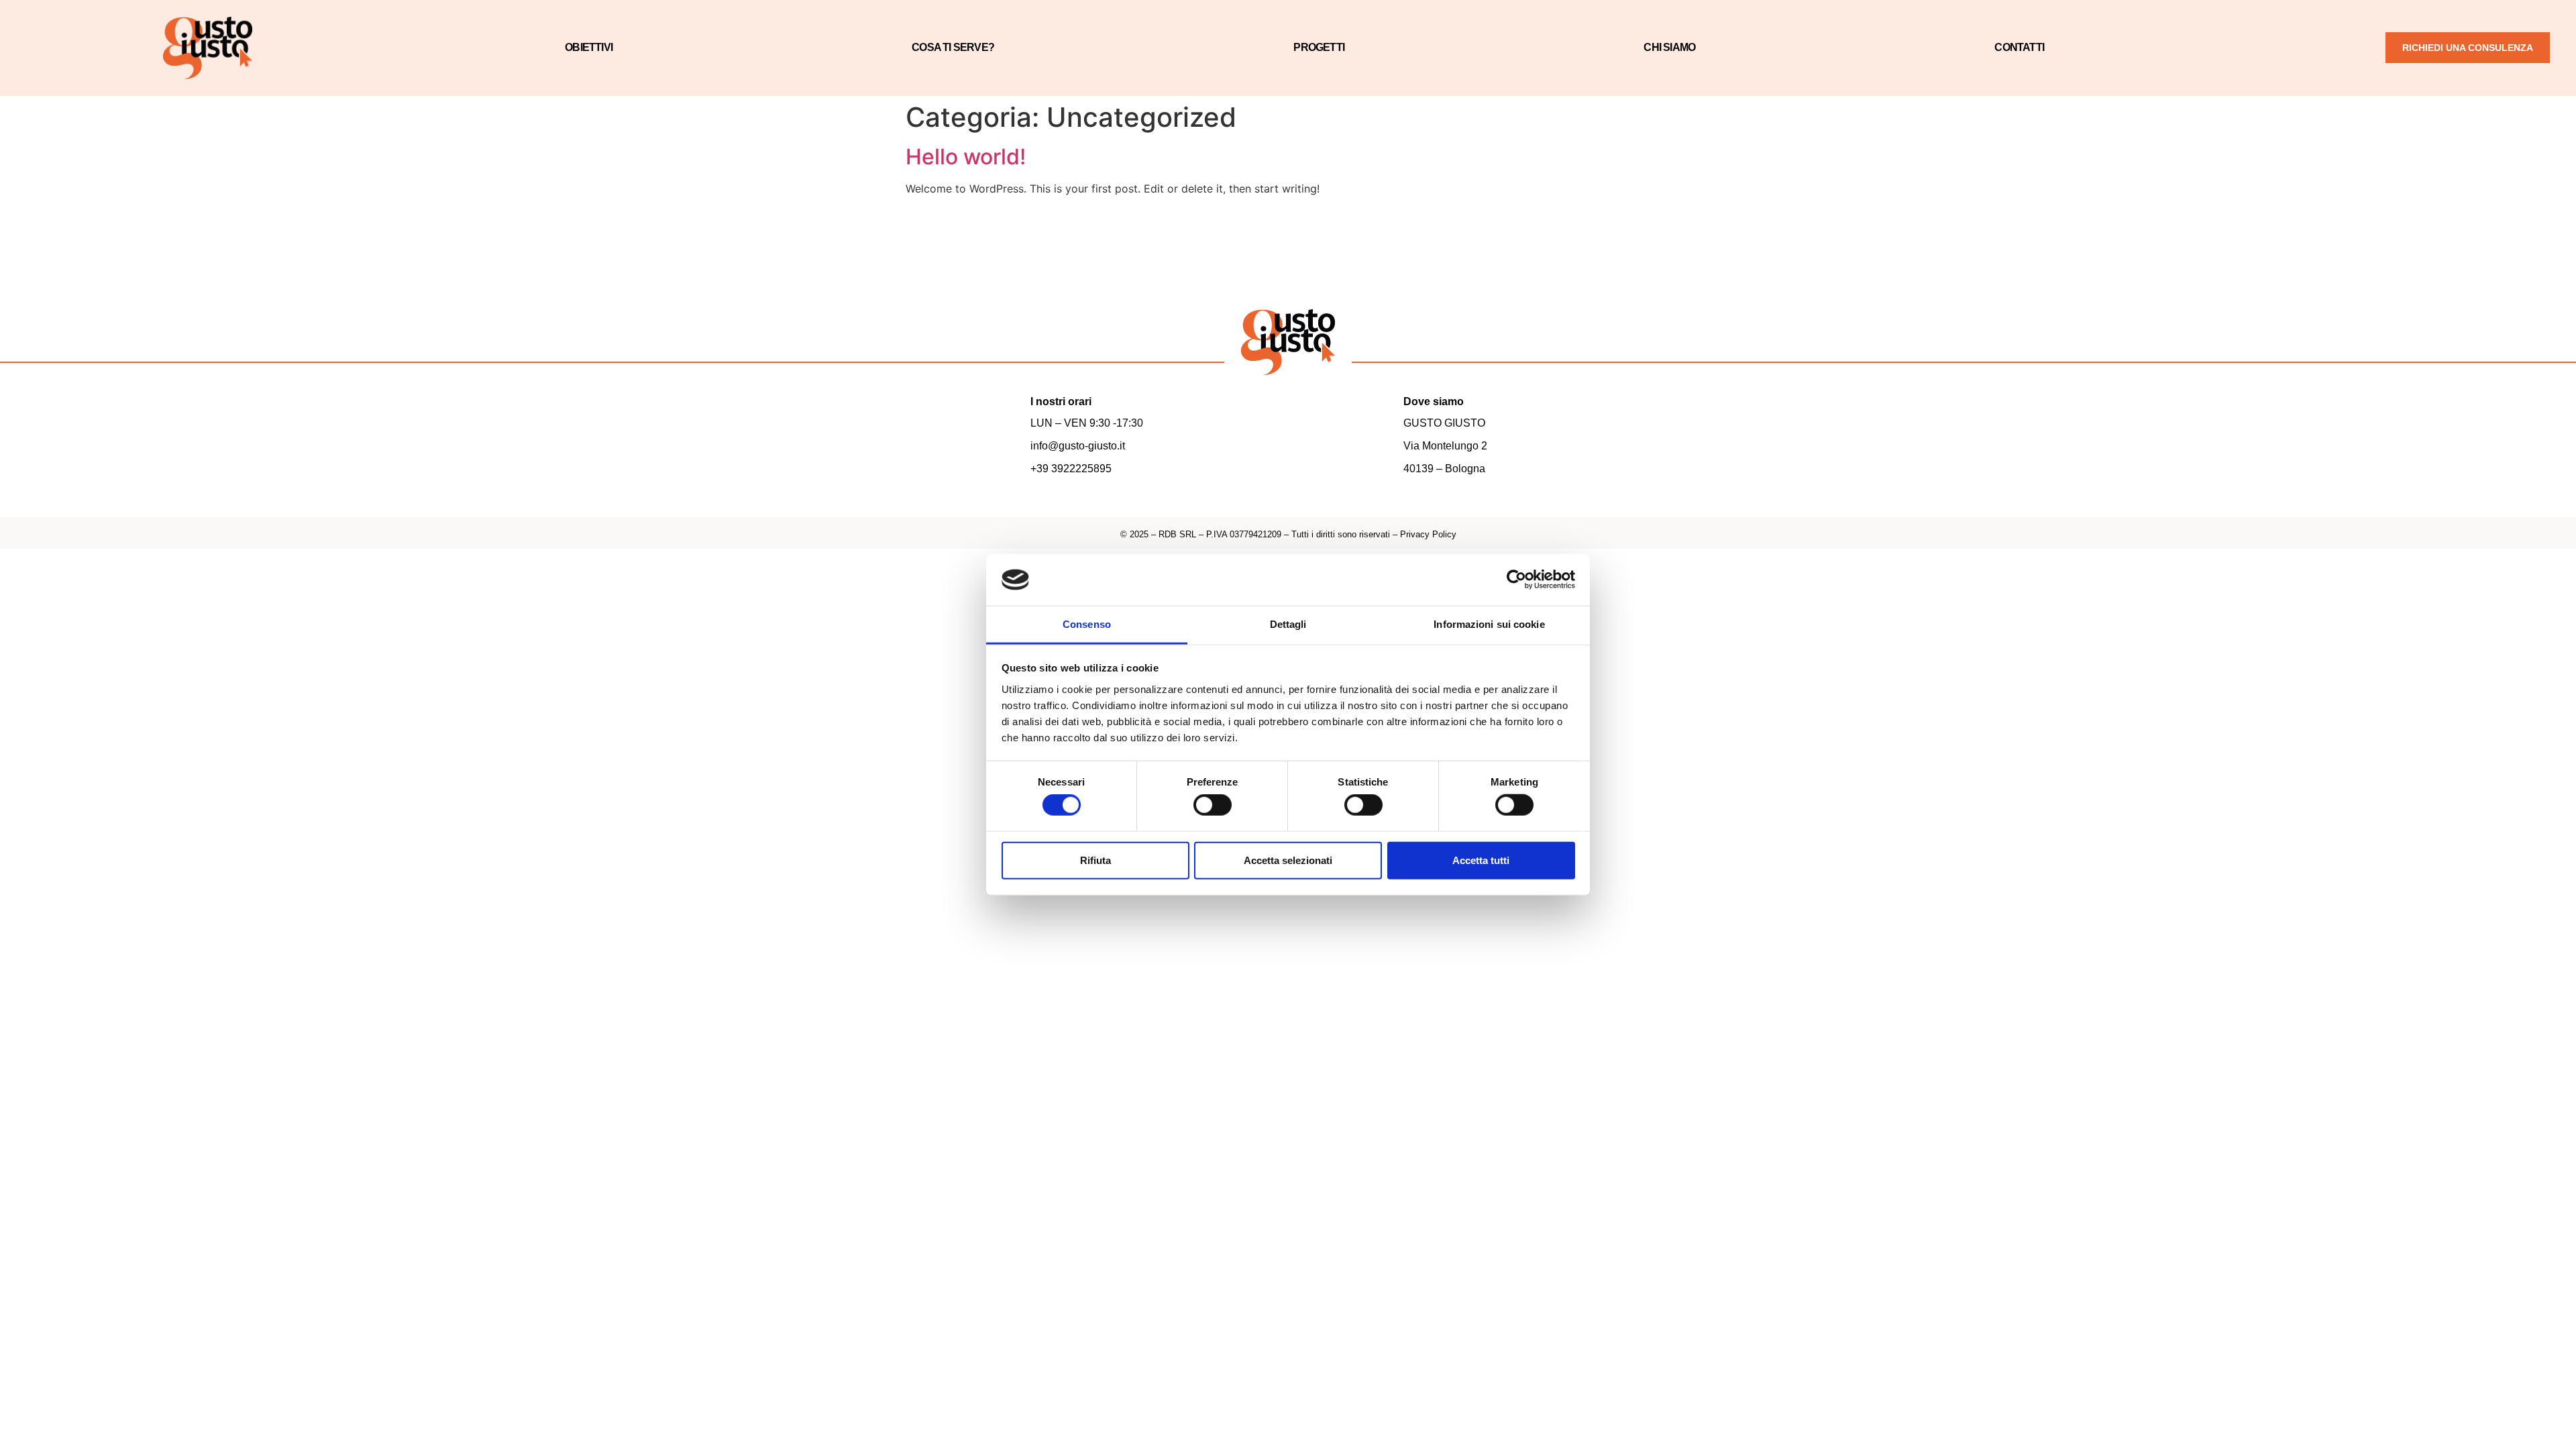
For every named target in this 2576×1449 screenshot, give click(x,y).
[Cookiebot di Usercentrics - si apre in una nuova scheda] (1516, 580)
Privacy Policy (1428, 534)
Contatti (2019, 47)
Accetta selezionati (1288, 860)
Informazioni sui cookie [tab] (1489, 624)
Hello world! (966, 157)
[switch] (1213, 805)
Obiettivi (589, 47)
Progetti (1319, 47)
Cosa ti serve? (953, 47)
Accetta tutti (1481, 860)
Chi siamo (1669, 47)
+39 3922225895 (1071, 469)
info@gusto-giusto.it (1078, 446)
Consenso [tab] (1087, 624)
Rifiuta (1095, 860)
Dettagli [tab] (1288, 624)
